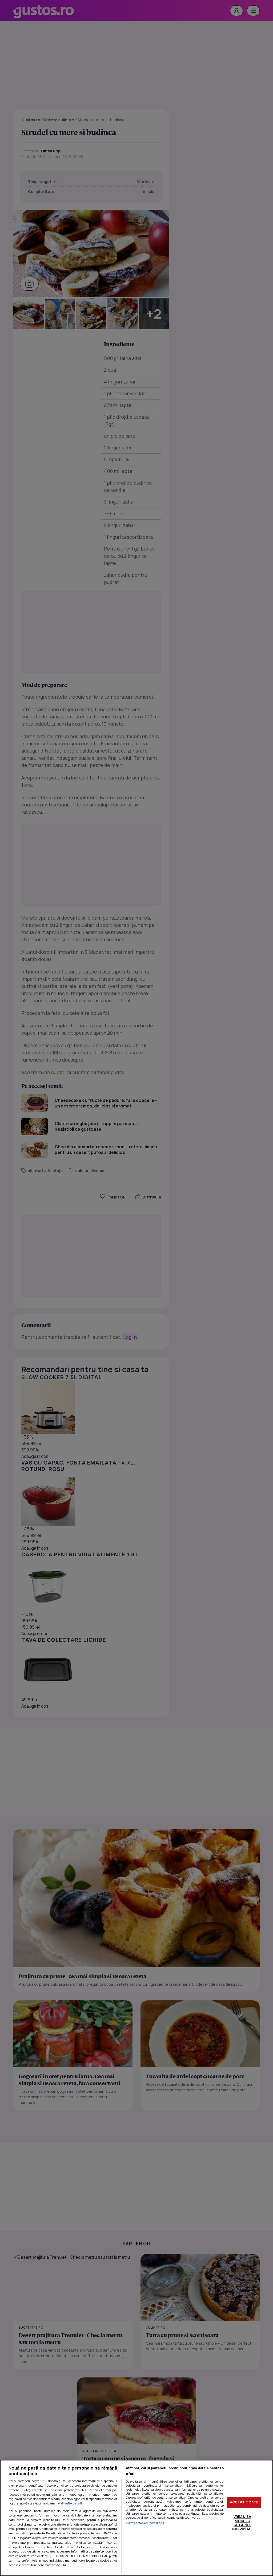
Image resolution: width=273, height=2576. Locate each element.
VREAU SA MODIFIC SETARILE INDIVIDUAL (242, 2523)
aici (68, 2543)
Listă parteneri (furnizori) (145, 2523)
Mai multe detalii (70, 2503)
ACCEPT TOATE (244, 2502)
